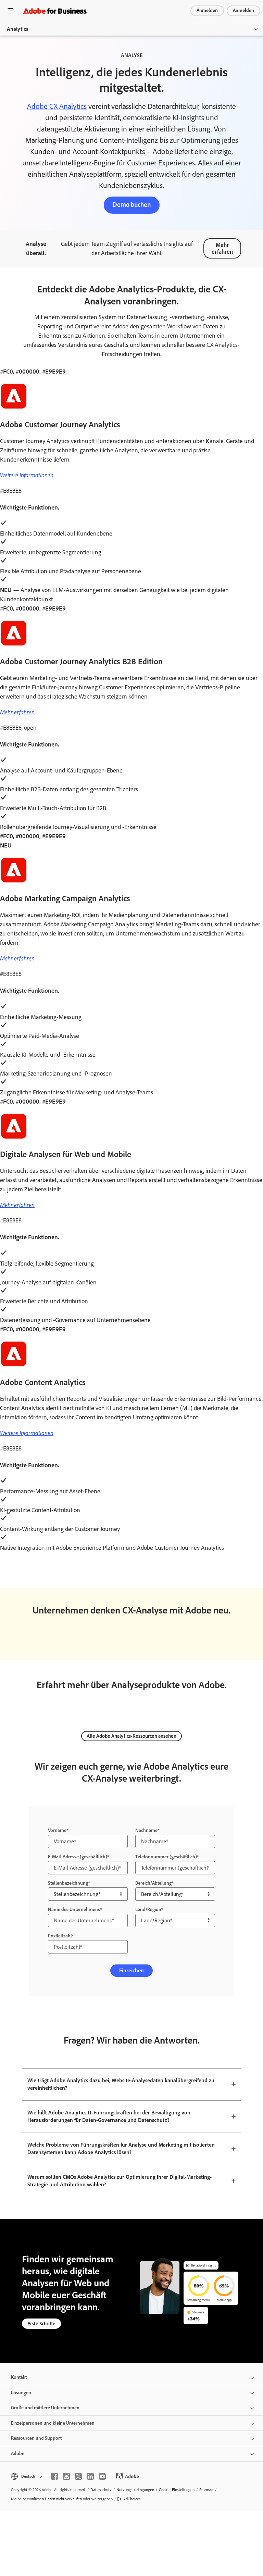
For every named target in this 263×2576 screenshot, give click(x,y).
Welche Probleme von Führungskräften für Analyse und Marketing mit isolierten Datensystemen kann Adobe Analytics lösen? (121, 2149)
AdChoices (132, 2499)
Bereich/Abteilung (153, 1883)
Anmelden (207, 10)
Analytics (17, 29)
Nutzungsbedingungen (135, 2490)
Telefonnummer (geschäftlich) (166, 1857)
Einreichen (131, 1970)
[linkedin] (90, 2476)
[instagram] (66, 2476)
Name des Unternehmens (74, 1909)
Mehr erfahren (222, 248)
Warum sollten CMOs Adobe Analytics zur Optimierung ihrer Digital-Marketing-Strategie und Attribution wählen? (120, 2181)
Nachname (146, 1830)
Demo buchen (132, 205)
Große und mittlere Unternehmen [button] (45, 2408)
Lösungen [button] (21, 2393)
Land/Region (148, 1909)
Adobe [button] (18, 2454)
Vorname (57, 1830)
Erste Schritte (41, 2324)
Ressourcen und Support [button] (36, 2438)
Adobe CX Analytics (57, 106)
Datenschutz (101, 2490)
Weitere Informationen (27, 475)
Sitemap (206, 2490)
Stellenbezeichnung (68, 1883)
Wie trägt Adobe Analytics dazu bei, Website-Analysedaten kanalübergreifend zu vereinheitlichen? (121, 2084)
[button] (26, 2477)
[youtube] (102, 2476)
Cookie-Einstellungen (177, 2490)
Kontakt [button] (19, 2377)
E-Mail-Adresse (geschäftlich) (78, 1857)
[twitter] (78, 2476)
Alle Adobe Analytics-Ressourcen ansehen (131, 1736)
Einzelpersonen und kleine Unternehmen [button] (53, 2423)
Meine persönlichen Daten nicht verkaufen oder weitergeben (62, 2499)
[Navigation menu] (10, 11)
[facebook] (54, 2476)
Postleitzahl (60, 1936)
